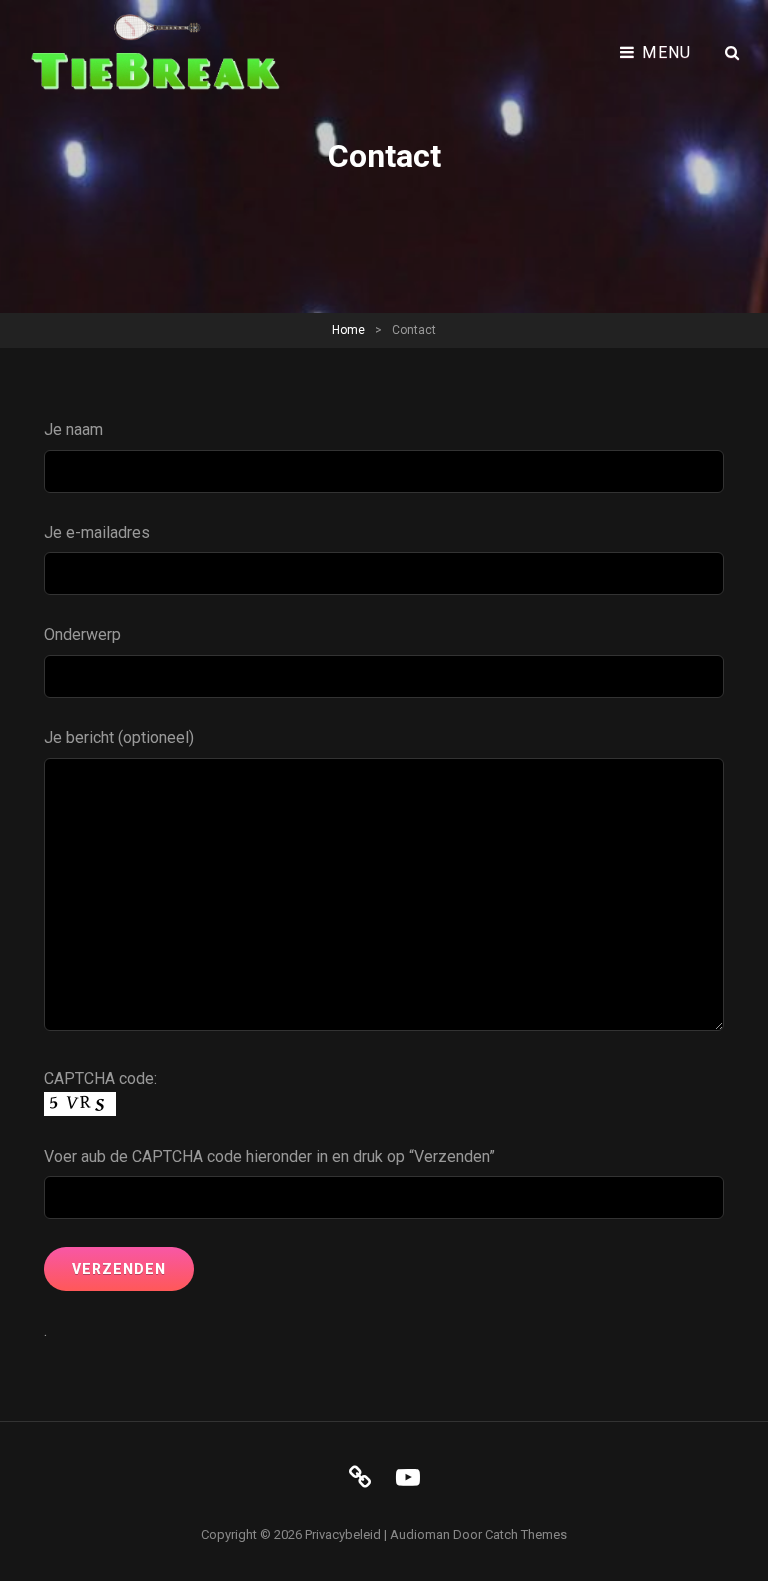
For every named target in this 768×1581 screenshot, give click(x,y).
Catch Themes (526, 1534)
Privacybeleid (343, 1534)
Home (348, 330)
